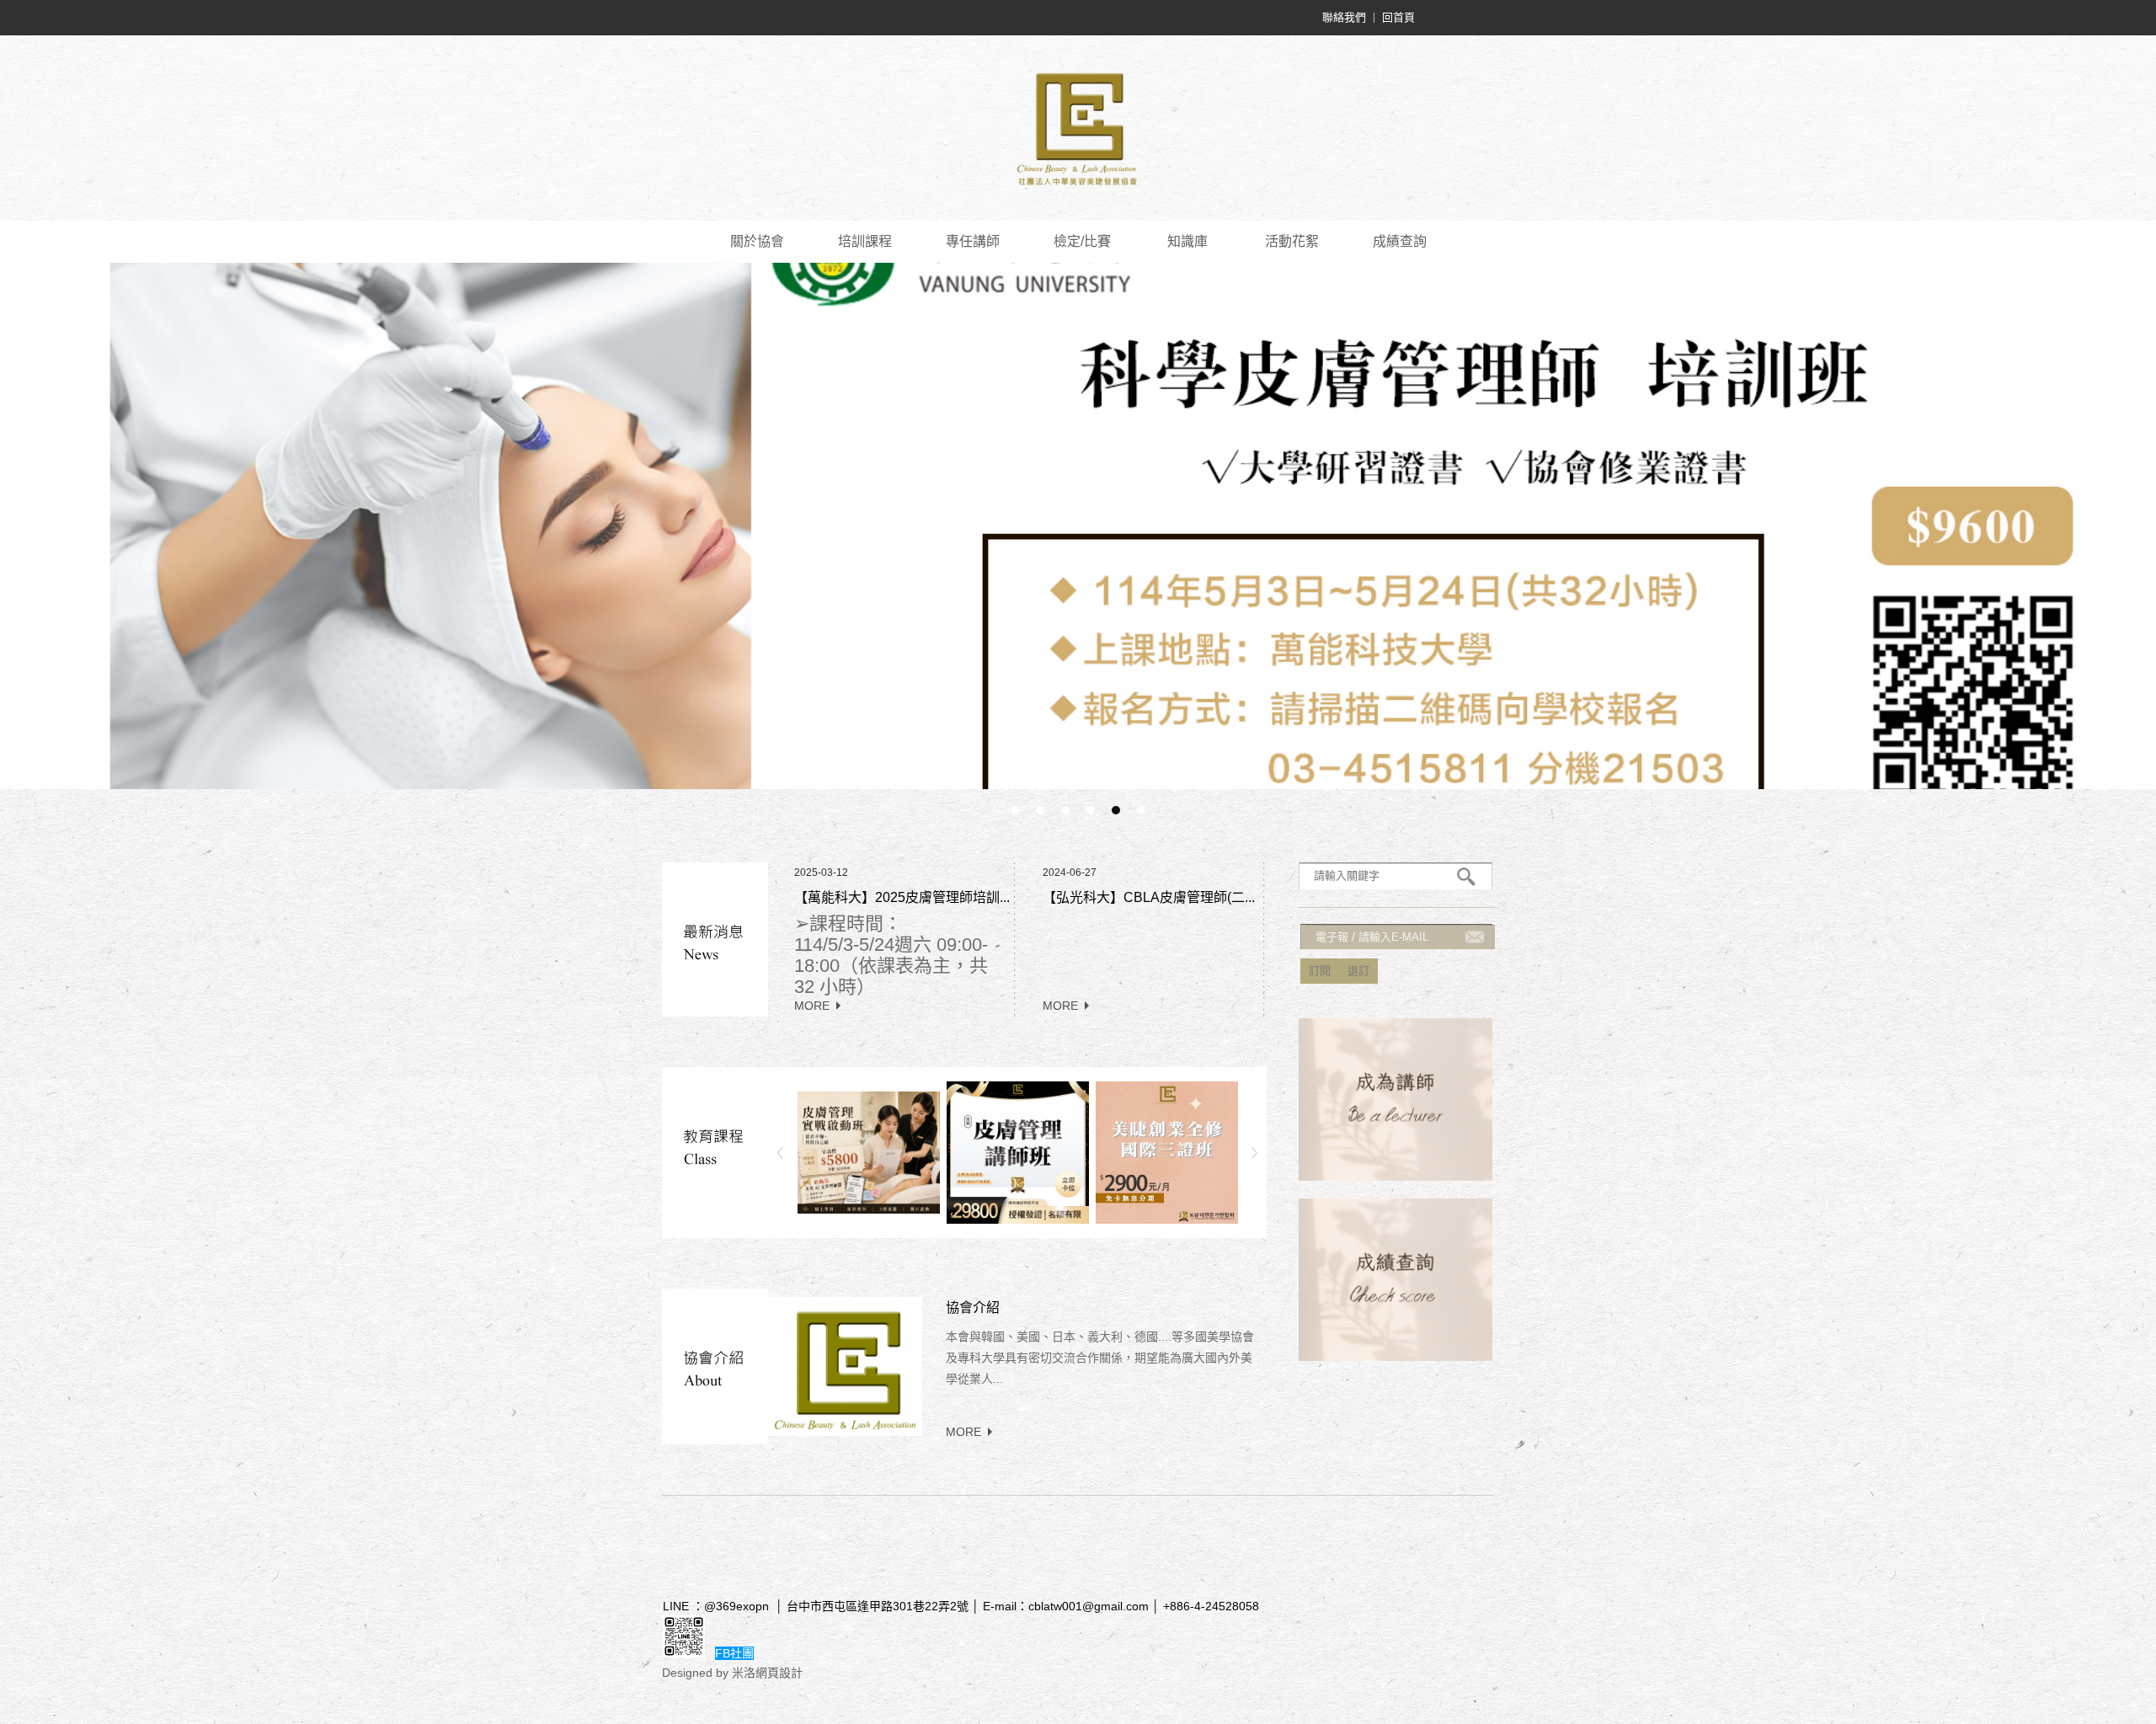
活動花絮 (1292, 241)
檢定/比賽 (1082, 241)
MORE (812, 1006)
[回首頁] (1078, 128)
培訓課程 (865, 241)
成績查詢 (1400, 241)
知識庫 (1187, 241)
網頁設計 (779, 1673)
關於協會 (757, 241)
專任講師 (973, 241)
